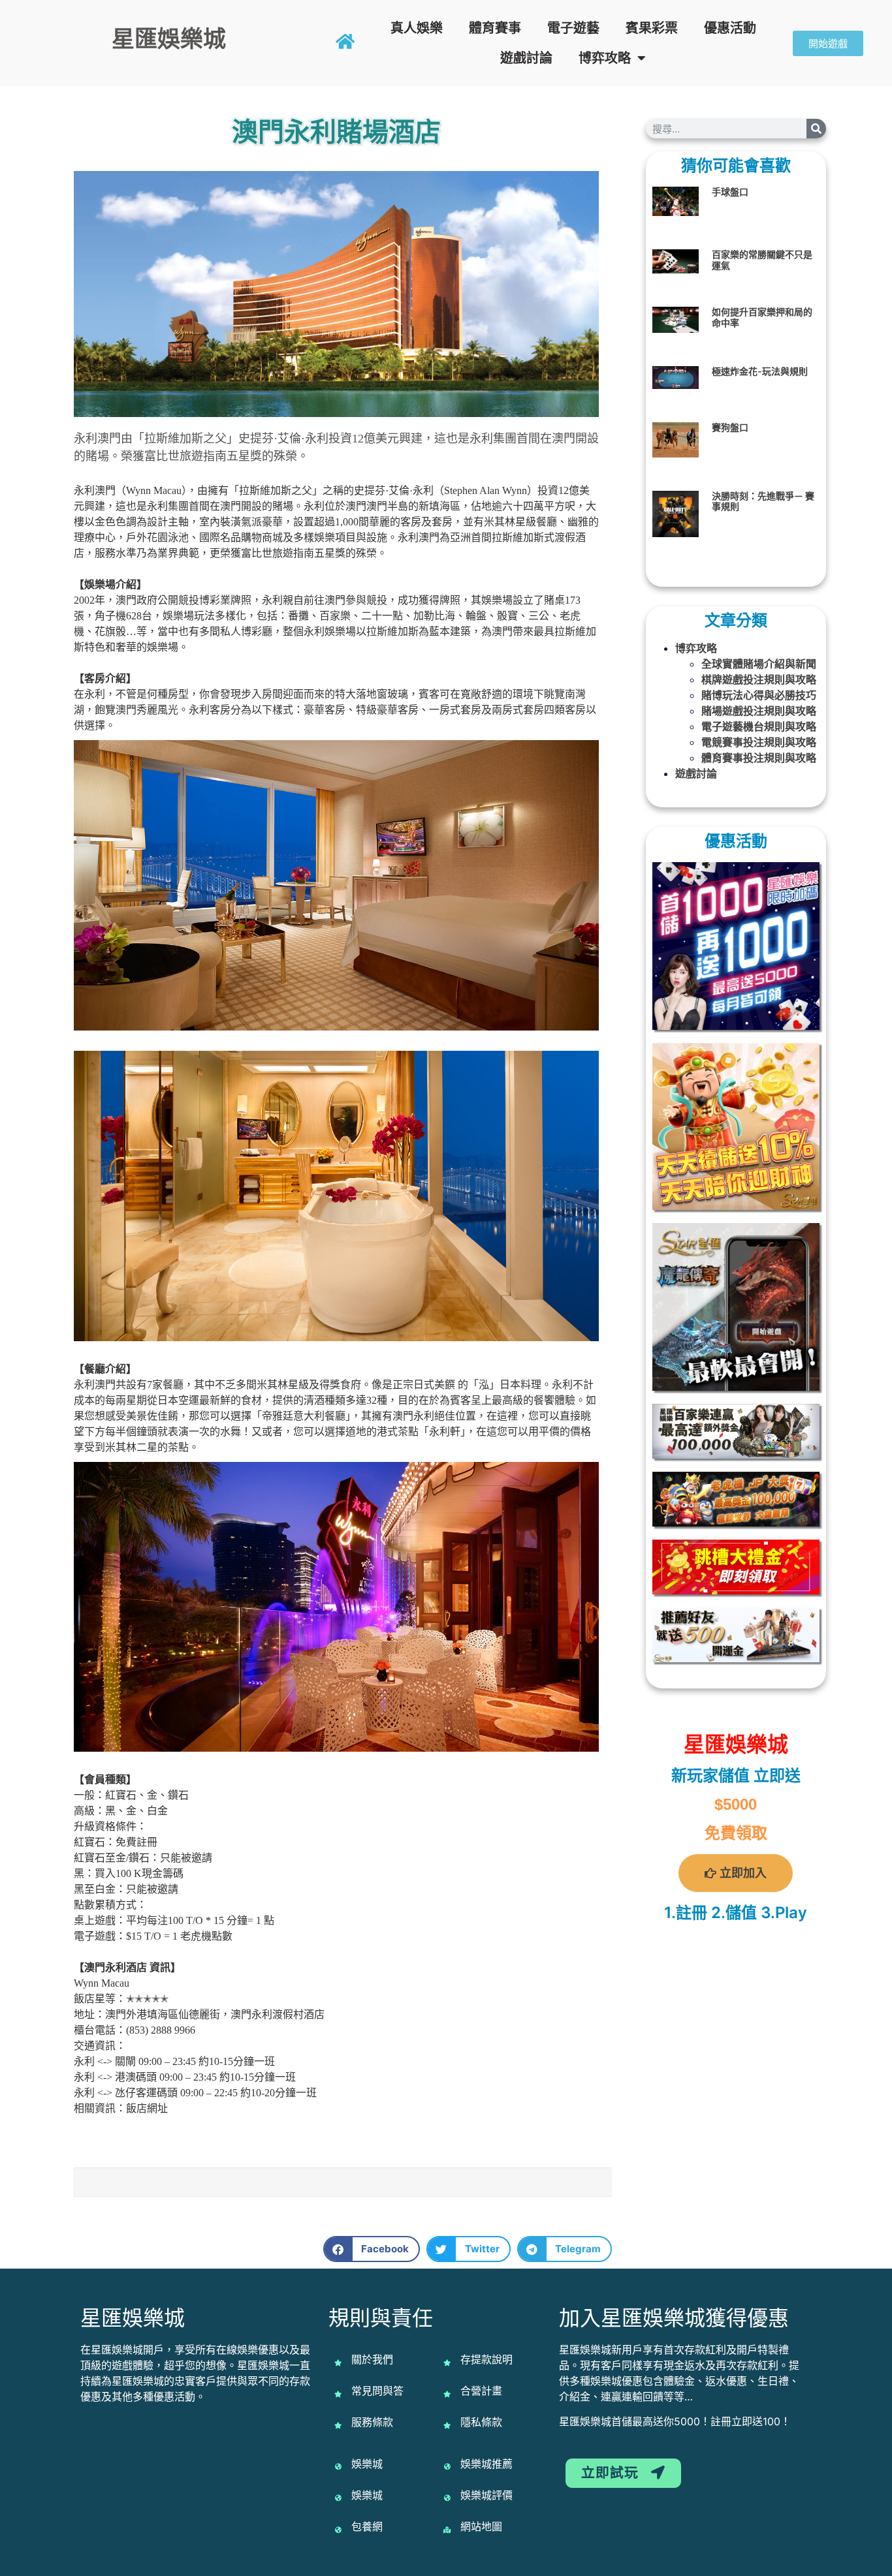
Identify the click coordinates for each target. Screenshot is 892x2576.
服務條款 (372, 2422)
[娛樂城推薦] (447, 2466)
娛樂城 (367, 2464)
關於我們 (372, 2359)
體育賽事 (495, 28)
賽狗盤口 (730, 427)
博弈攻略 (605, 58)
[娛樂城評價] (447, 2498)
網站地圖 (481, 2526)
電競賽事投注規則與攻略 (759, 742)
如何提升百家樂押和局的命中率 (762, 317)
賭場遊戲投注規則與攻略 (759, 711)
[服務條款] (338, 2425)
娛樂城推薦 (486, 2464)
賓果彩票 (652, 28)
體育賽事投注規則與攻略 (759, 758)
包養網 (367, 2526)
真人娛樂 (417, 28)
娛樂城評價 (486, 2495)
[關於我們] (338, 2363)
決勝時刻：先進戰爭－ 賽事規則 (763, 501)
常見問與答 (377, 2391)
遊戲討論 (526, 58)
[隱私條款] (447, 2425)
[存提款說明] (447, 2363)
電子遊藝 (573, 28)
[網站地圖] (447, 2530)
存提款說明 (486, 2359)
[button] (372, 2249)
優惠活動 (730, 28)
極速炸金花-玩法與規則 (760, 371)
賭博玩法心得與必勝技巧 (759, 695)
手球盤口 (730, 192)
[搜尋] (816, 129)
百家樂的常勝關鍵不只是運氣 (762, 260)
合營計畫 (481, 2391)
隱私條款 (481, 2422)
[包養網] (338, 2530)
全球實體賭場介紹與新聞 (759, 664)
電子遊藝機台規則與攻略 (759, 726)
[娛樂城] (338, 2466)
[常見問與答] (338, 2394)
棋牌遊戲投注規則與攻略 (759, 679)
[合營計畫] (447, 2394)
